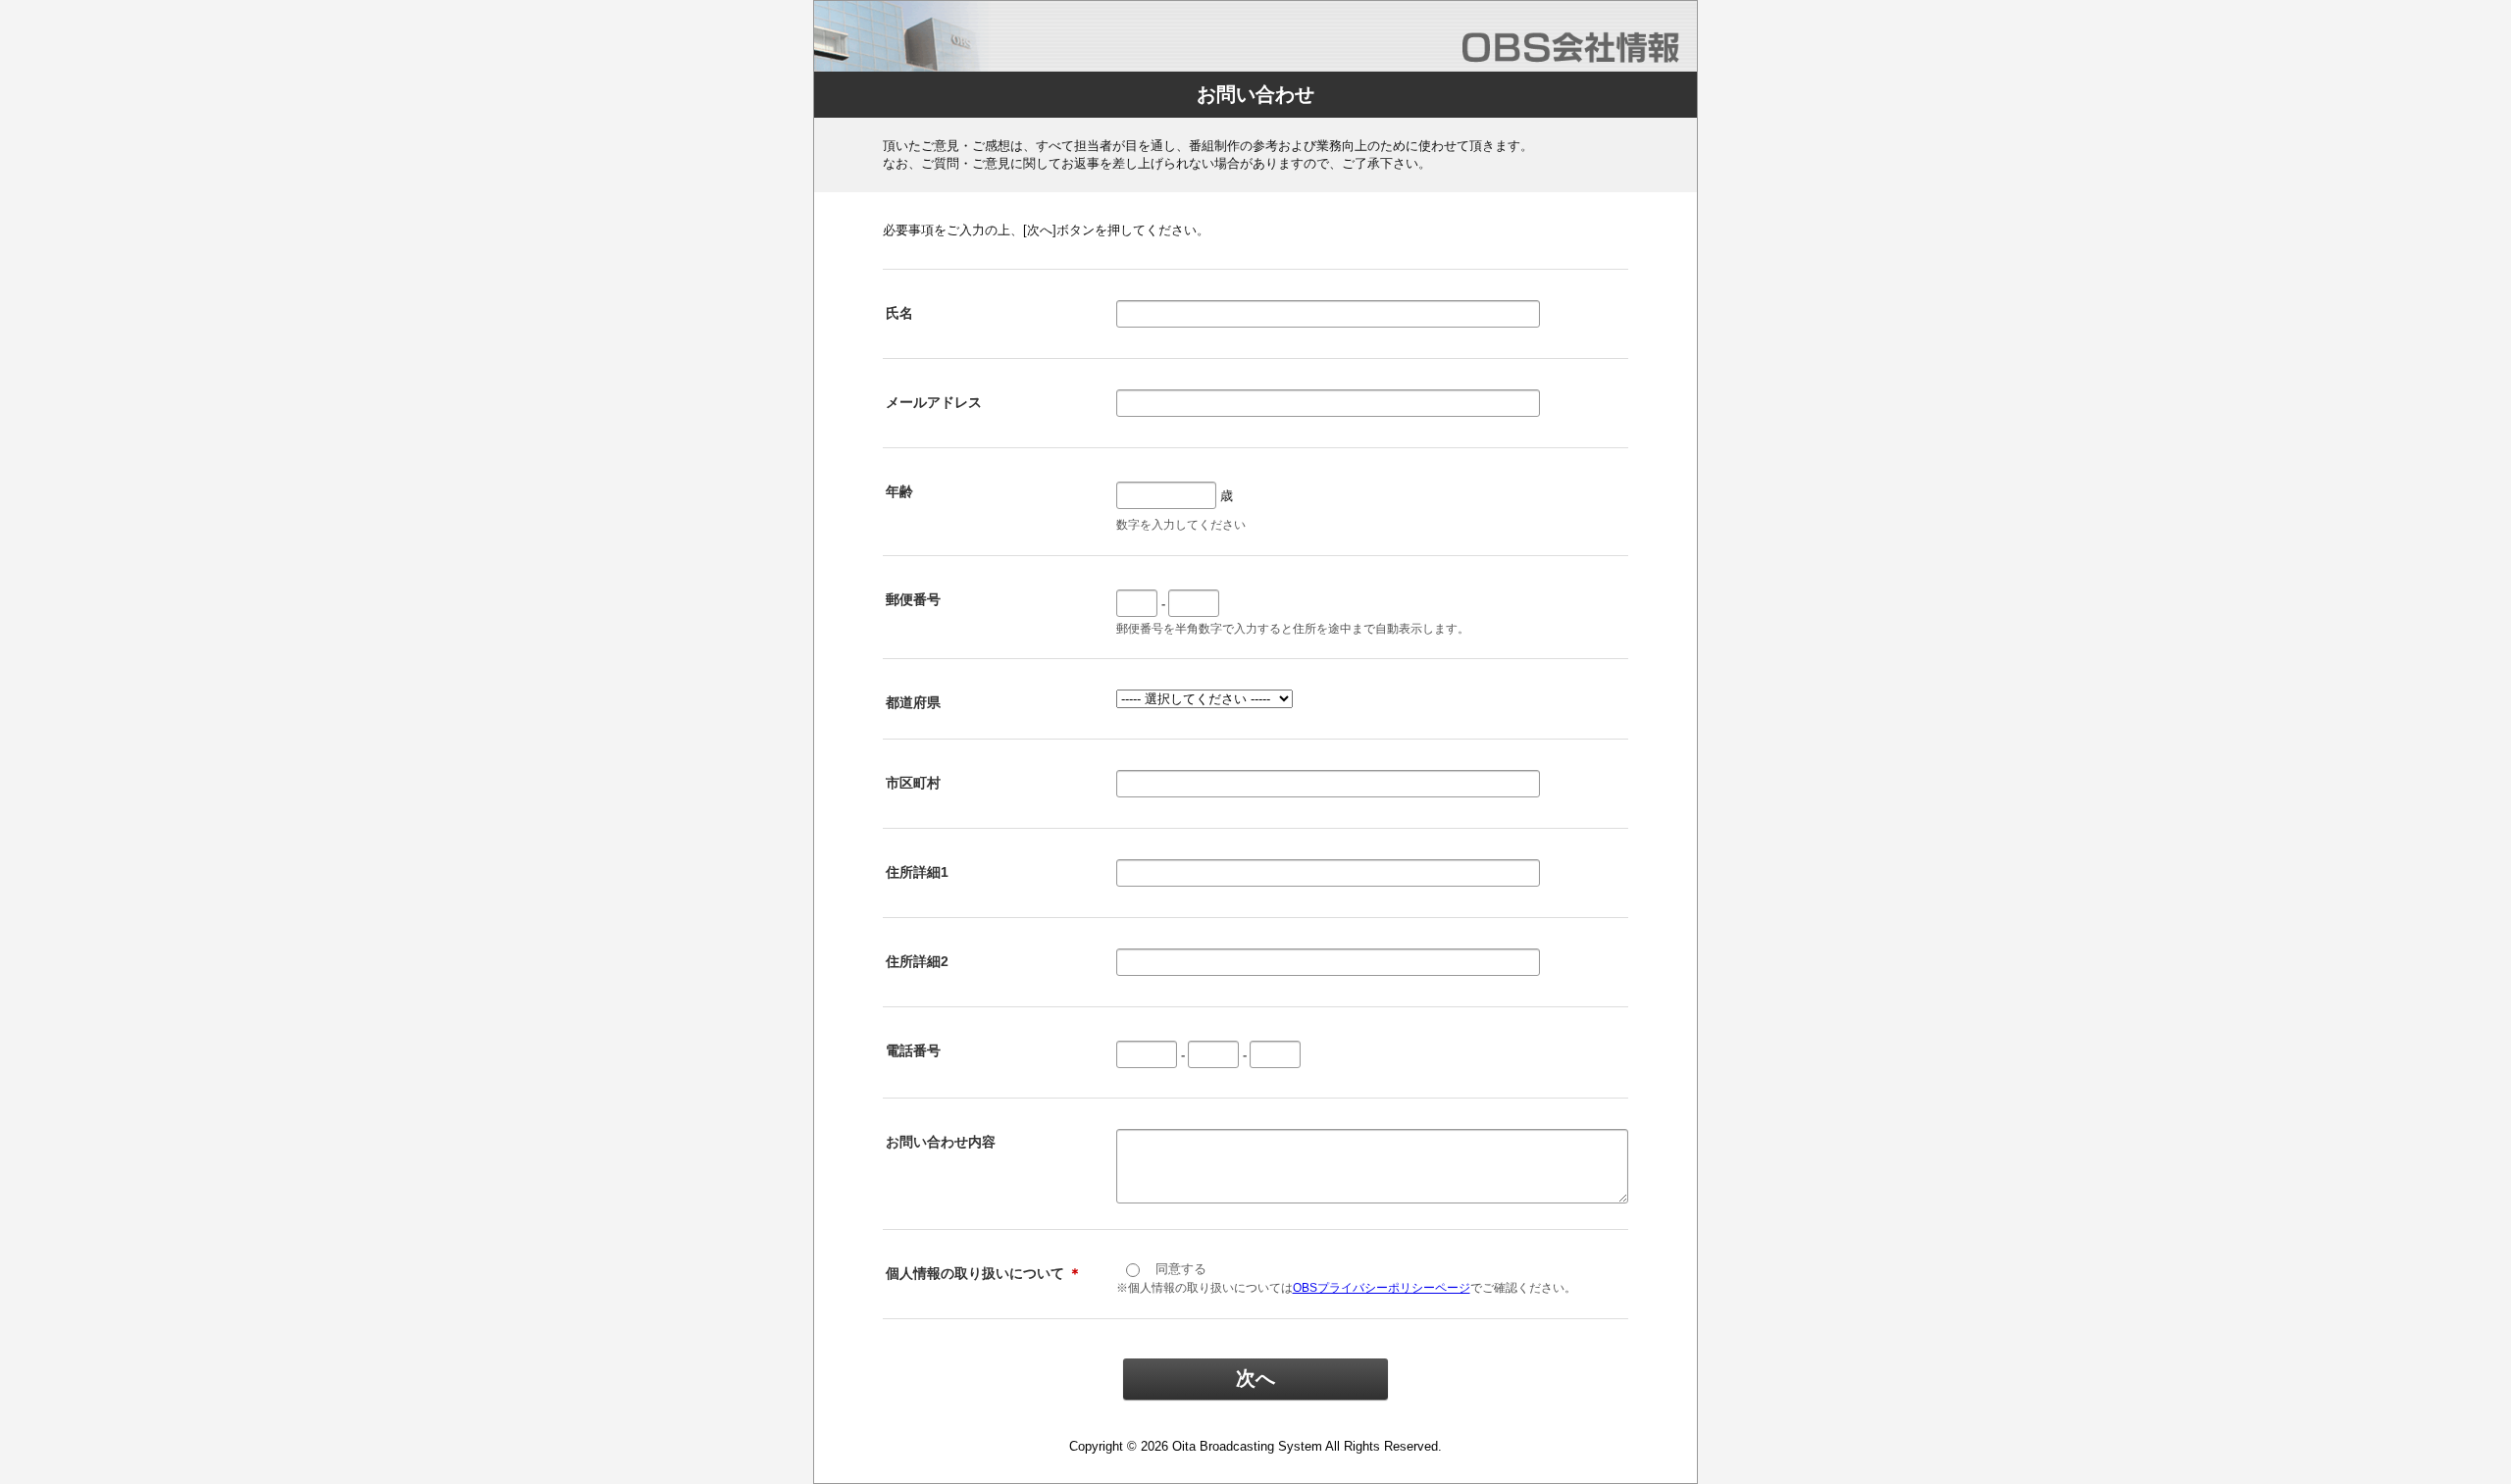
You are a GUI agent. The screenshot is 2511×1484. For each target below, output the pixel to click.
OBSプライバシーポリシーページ (1382, 1288)
